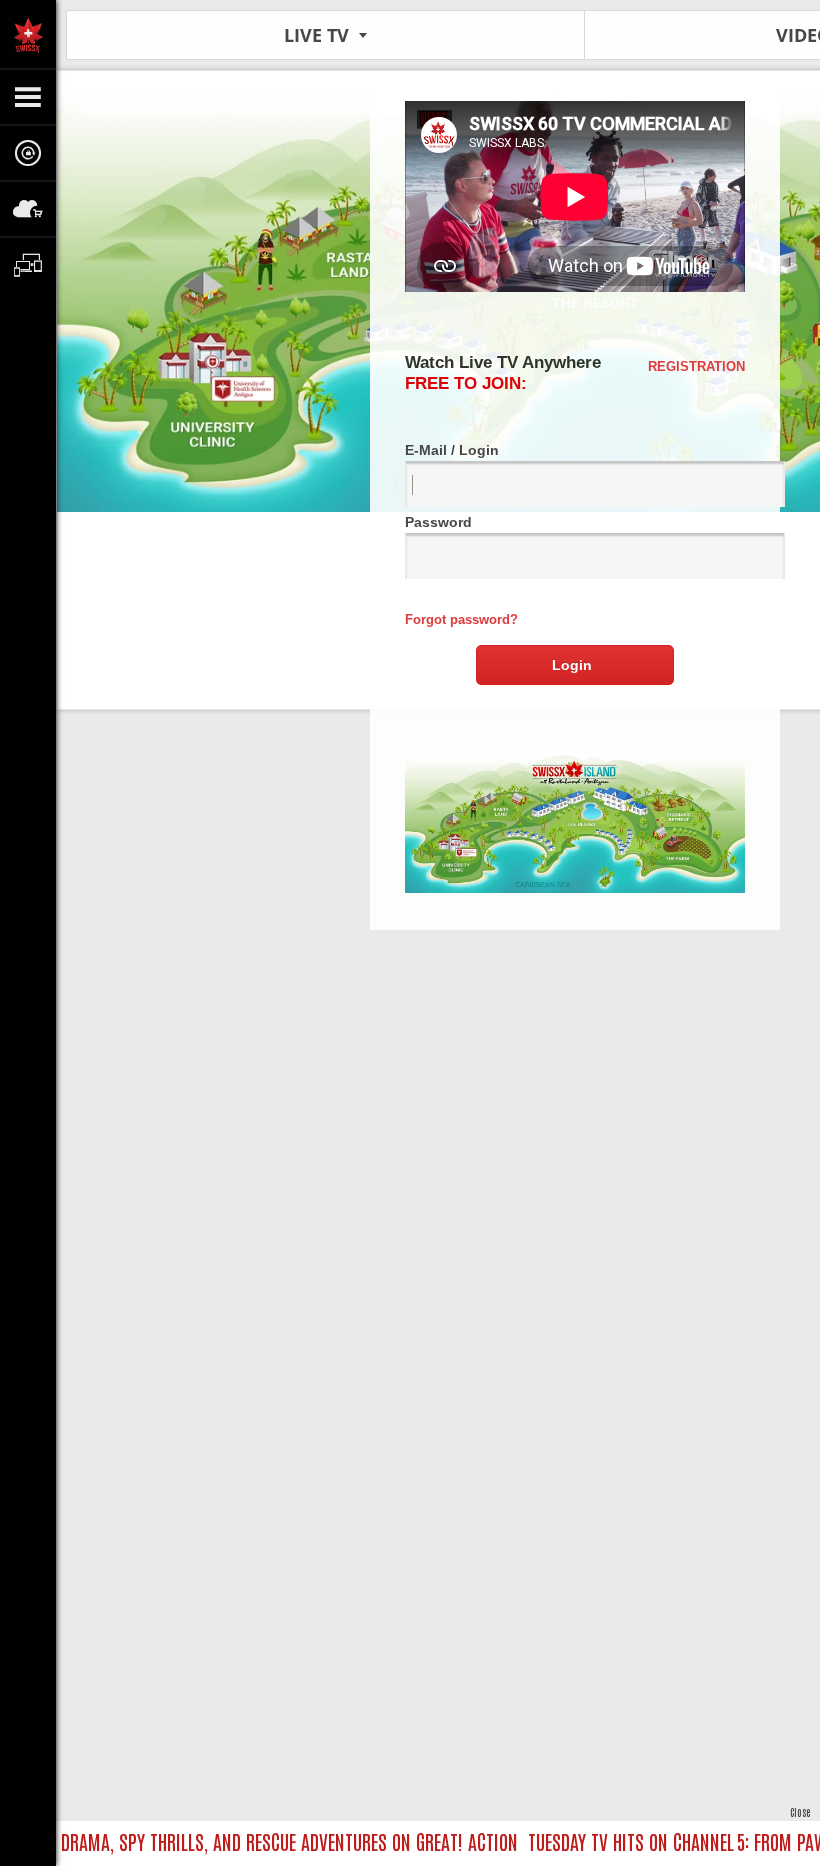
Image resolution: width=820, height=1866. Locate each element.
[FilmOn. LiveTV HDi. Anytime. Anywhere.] (28, 34)
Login (572, 665)
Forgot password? (461, 619)
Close (800, 1811)
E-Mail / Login (452, 450)
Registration (696, 366)
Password (438, 522)
